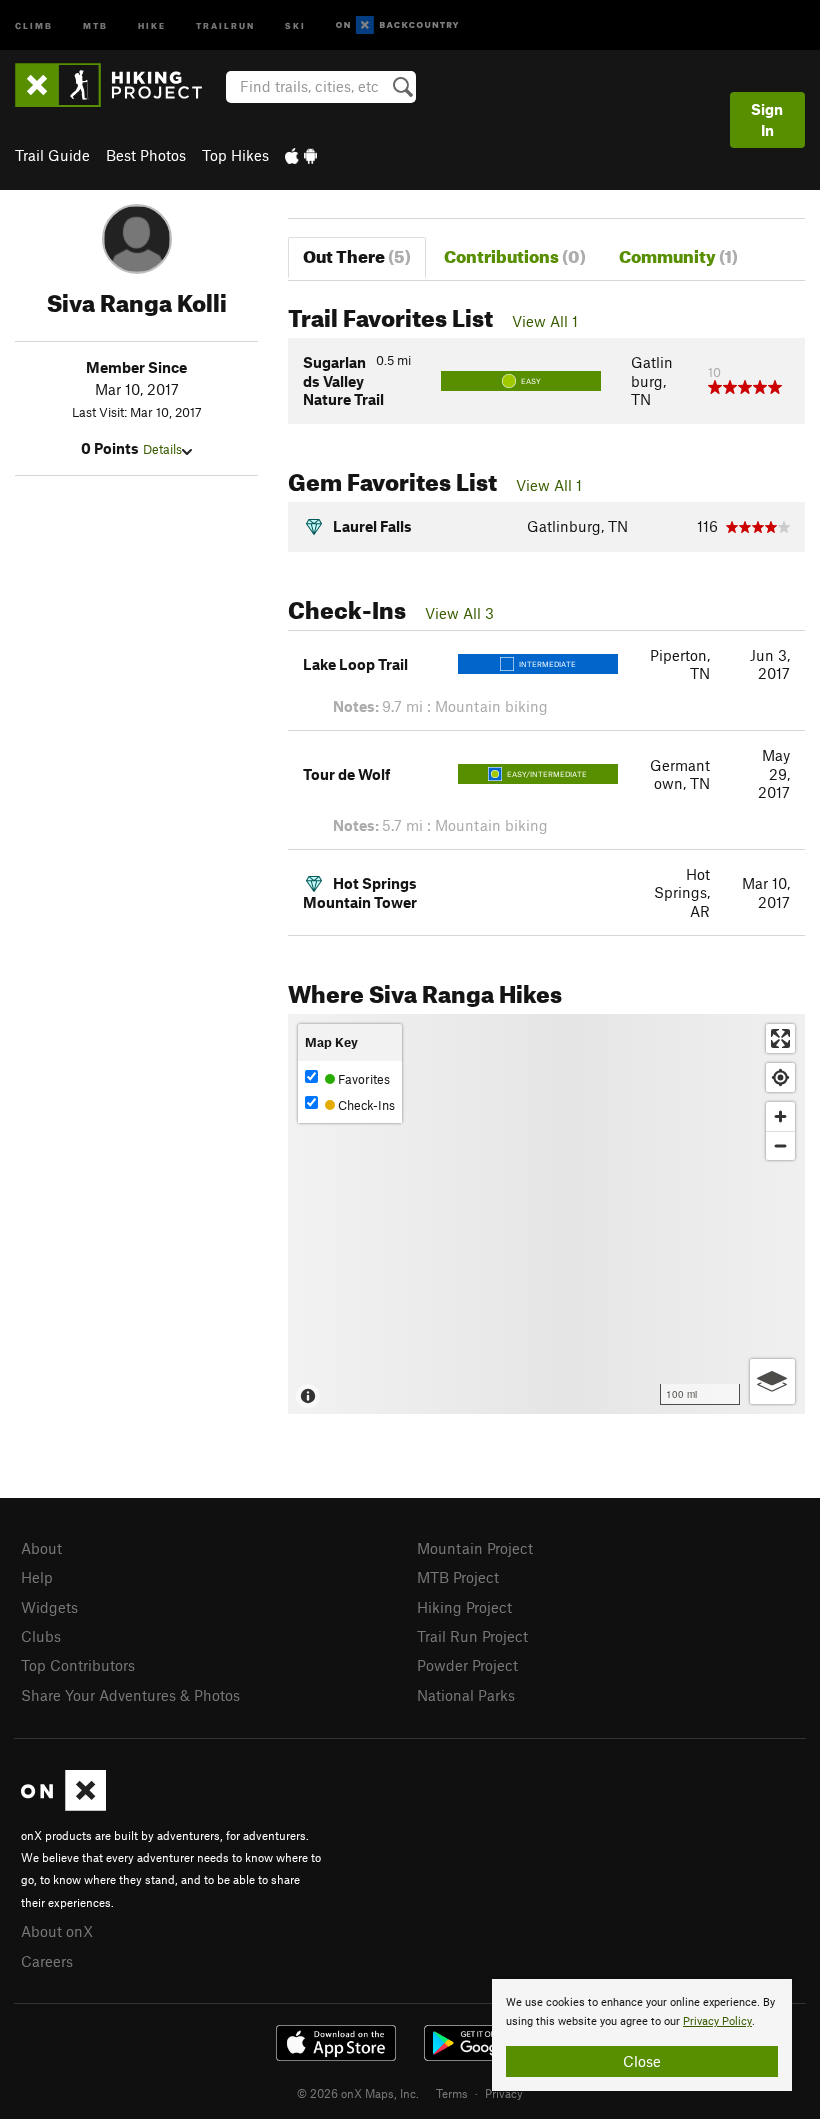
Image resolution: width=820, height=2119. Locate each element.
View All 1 (545, 321)
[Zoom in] (780, 1116)
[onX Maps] (63, 1805)
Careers (47, 1961)
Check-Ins (365, 1105)
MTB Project (458, 1577)
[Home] (118, 85)
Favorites (362, 1079)
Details (162, 449)
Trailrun (225, 24)
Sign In (767, 119)
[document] (642, 2035)
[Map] (546, 1214)
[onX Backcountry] (397, 25)
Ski (295, 24)
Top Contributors (78, 1665)
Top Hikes (235, 155)
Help (37, 1577)
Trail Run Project (472, 1636)
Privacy (504, 2093)
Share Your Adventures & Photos (130, 1695)
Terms (452, 2093)
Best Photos (146, 155)
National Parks (466, 1695)
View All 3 (459, 613)
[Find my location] (780, 1077)
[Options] (772, 1381)
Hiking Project (464, 1607)
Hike (152, 24)
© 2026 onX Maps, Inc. (358, 2093)
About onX (57, 1931)
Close (642, 2061)
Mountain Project (475, 1548)
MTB (95, 24)
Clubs (41, 1636)
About (41, 1548)
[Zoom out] (780, 1145)
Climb (34, 24)
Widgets (49, 1607)
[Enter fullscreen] (780, 1038)
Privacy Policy (717, 2021)
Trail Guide (52, 155)
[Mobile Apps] (301, 155)
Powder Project (467, 1665)
